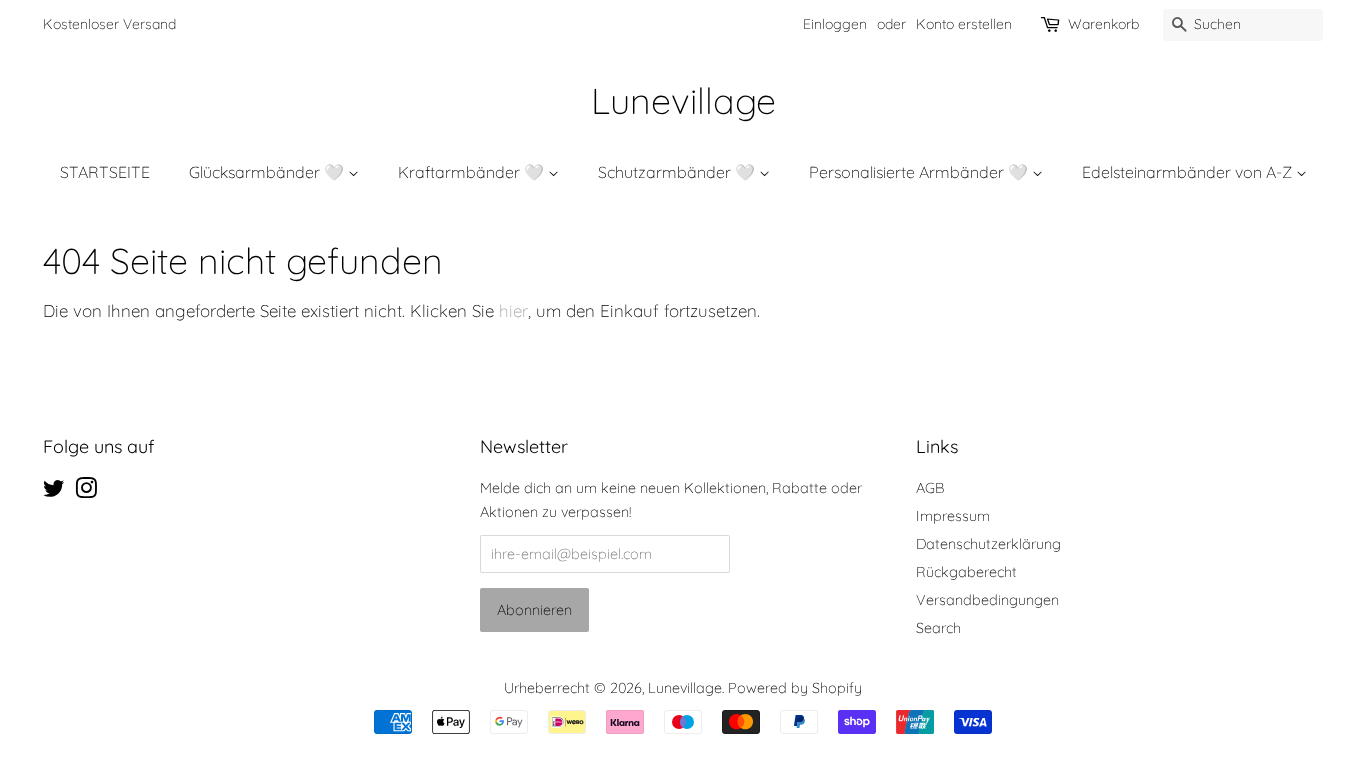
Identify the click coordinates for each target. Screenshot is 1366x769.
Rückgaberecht (966, 572)
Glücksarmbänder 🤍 (268, 172)
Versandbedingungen (987, 600)
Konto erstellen (964, 24)
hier (513, 310)
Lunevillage (683, 100)
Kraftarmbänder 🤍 (473, 172)
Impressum (953, 516)
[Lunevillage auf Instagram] (86, 492)
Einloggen (835, 24)
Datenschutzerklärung (988, 544)
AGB (930, 488)
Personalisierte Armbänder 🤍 (920, 172)
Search (938, 628)
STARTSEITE (105, 172)
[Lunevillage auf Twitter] (54, 492)
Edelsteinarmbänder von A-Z (1189, 172)
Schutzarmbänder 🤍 (678, 172)
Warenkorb (1103, 24)
